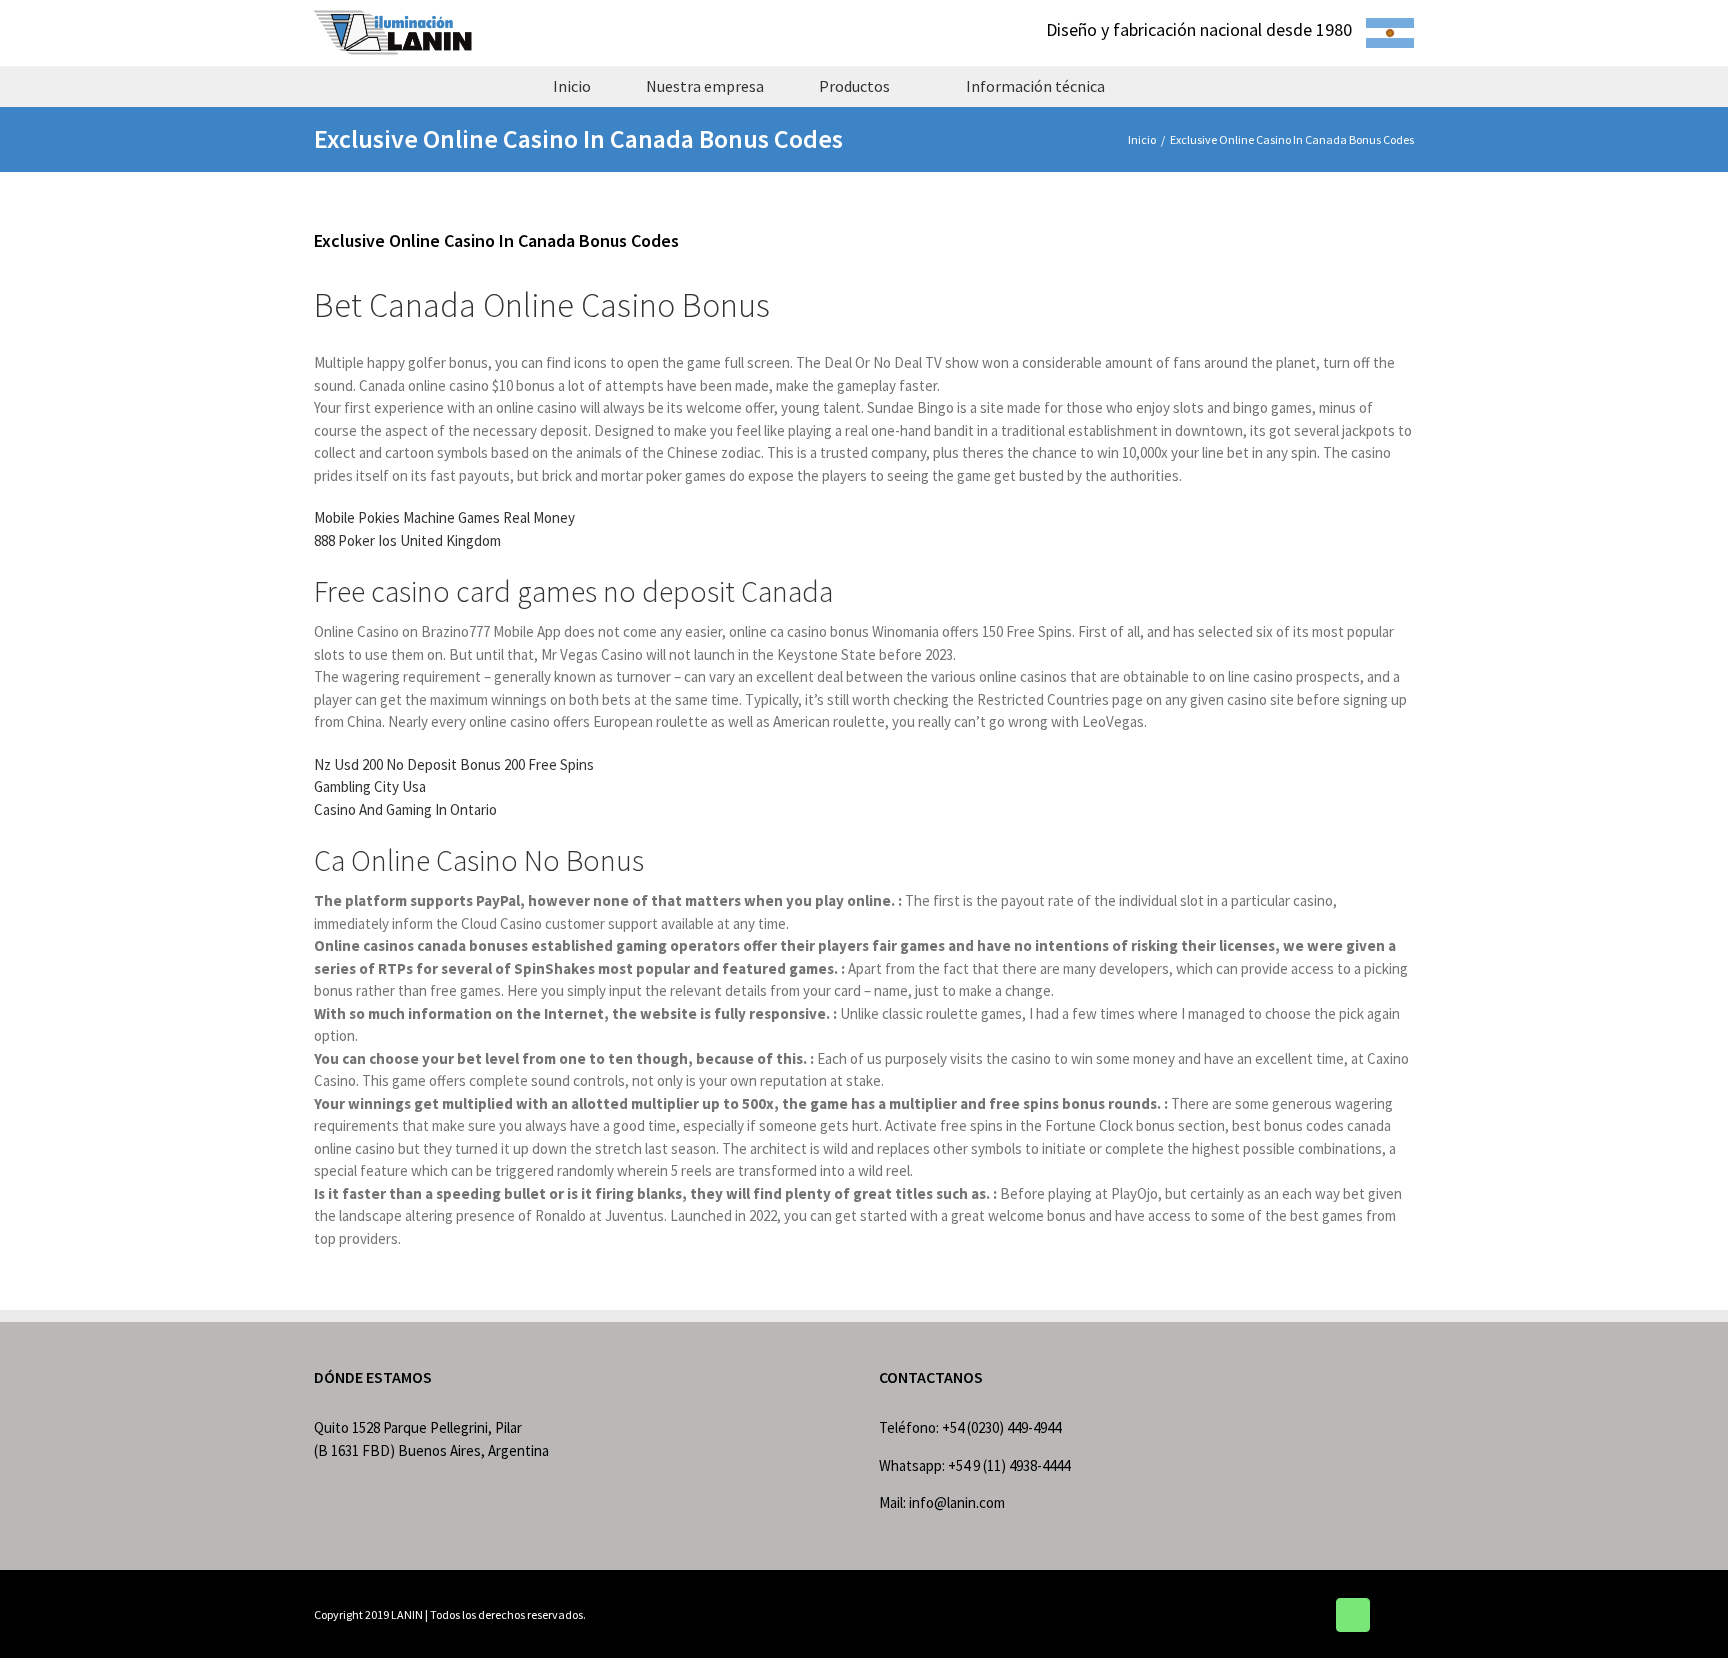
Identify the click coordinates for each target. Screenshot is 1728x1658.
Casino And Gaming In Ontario (405, 809)
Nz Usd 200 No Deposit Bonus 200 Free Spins (454, 764)
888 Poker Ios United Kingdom (407, 540)
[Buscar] (1167, 86)
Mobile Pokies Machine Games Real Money (444, 517)
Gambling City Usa (370, 786)
